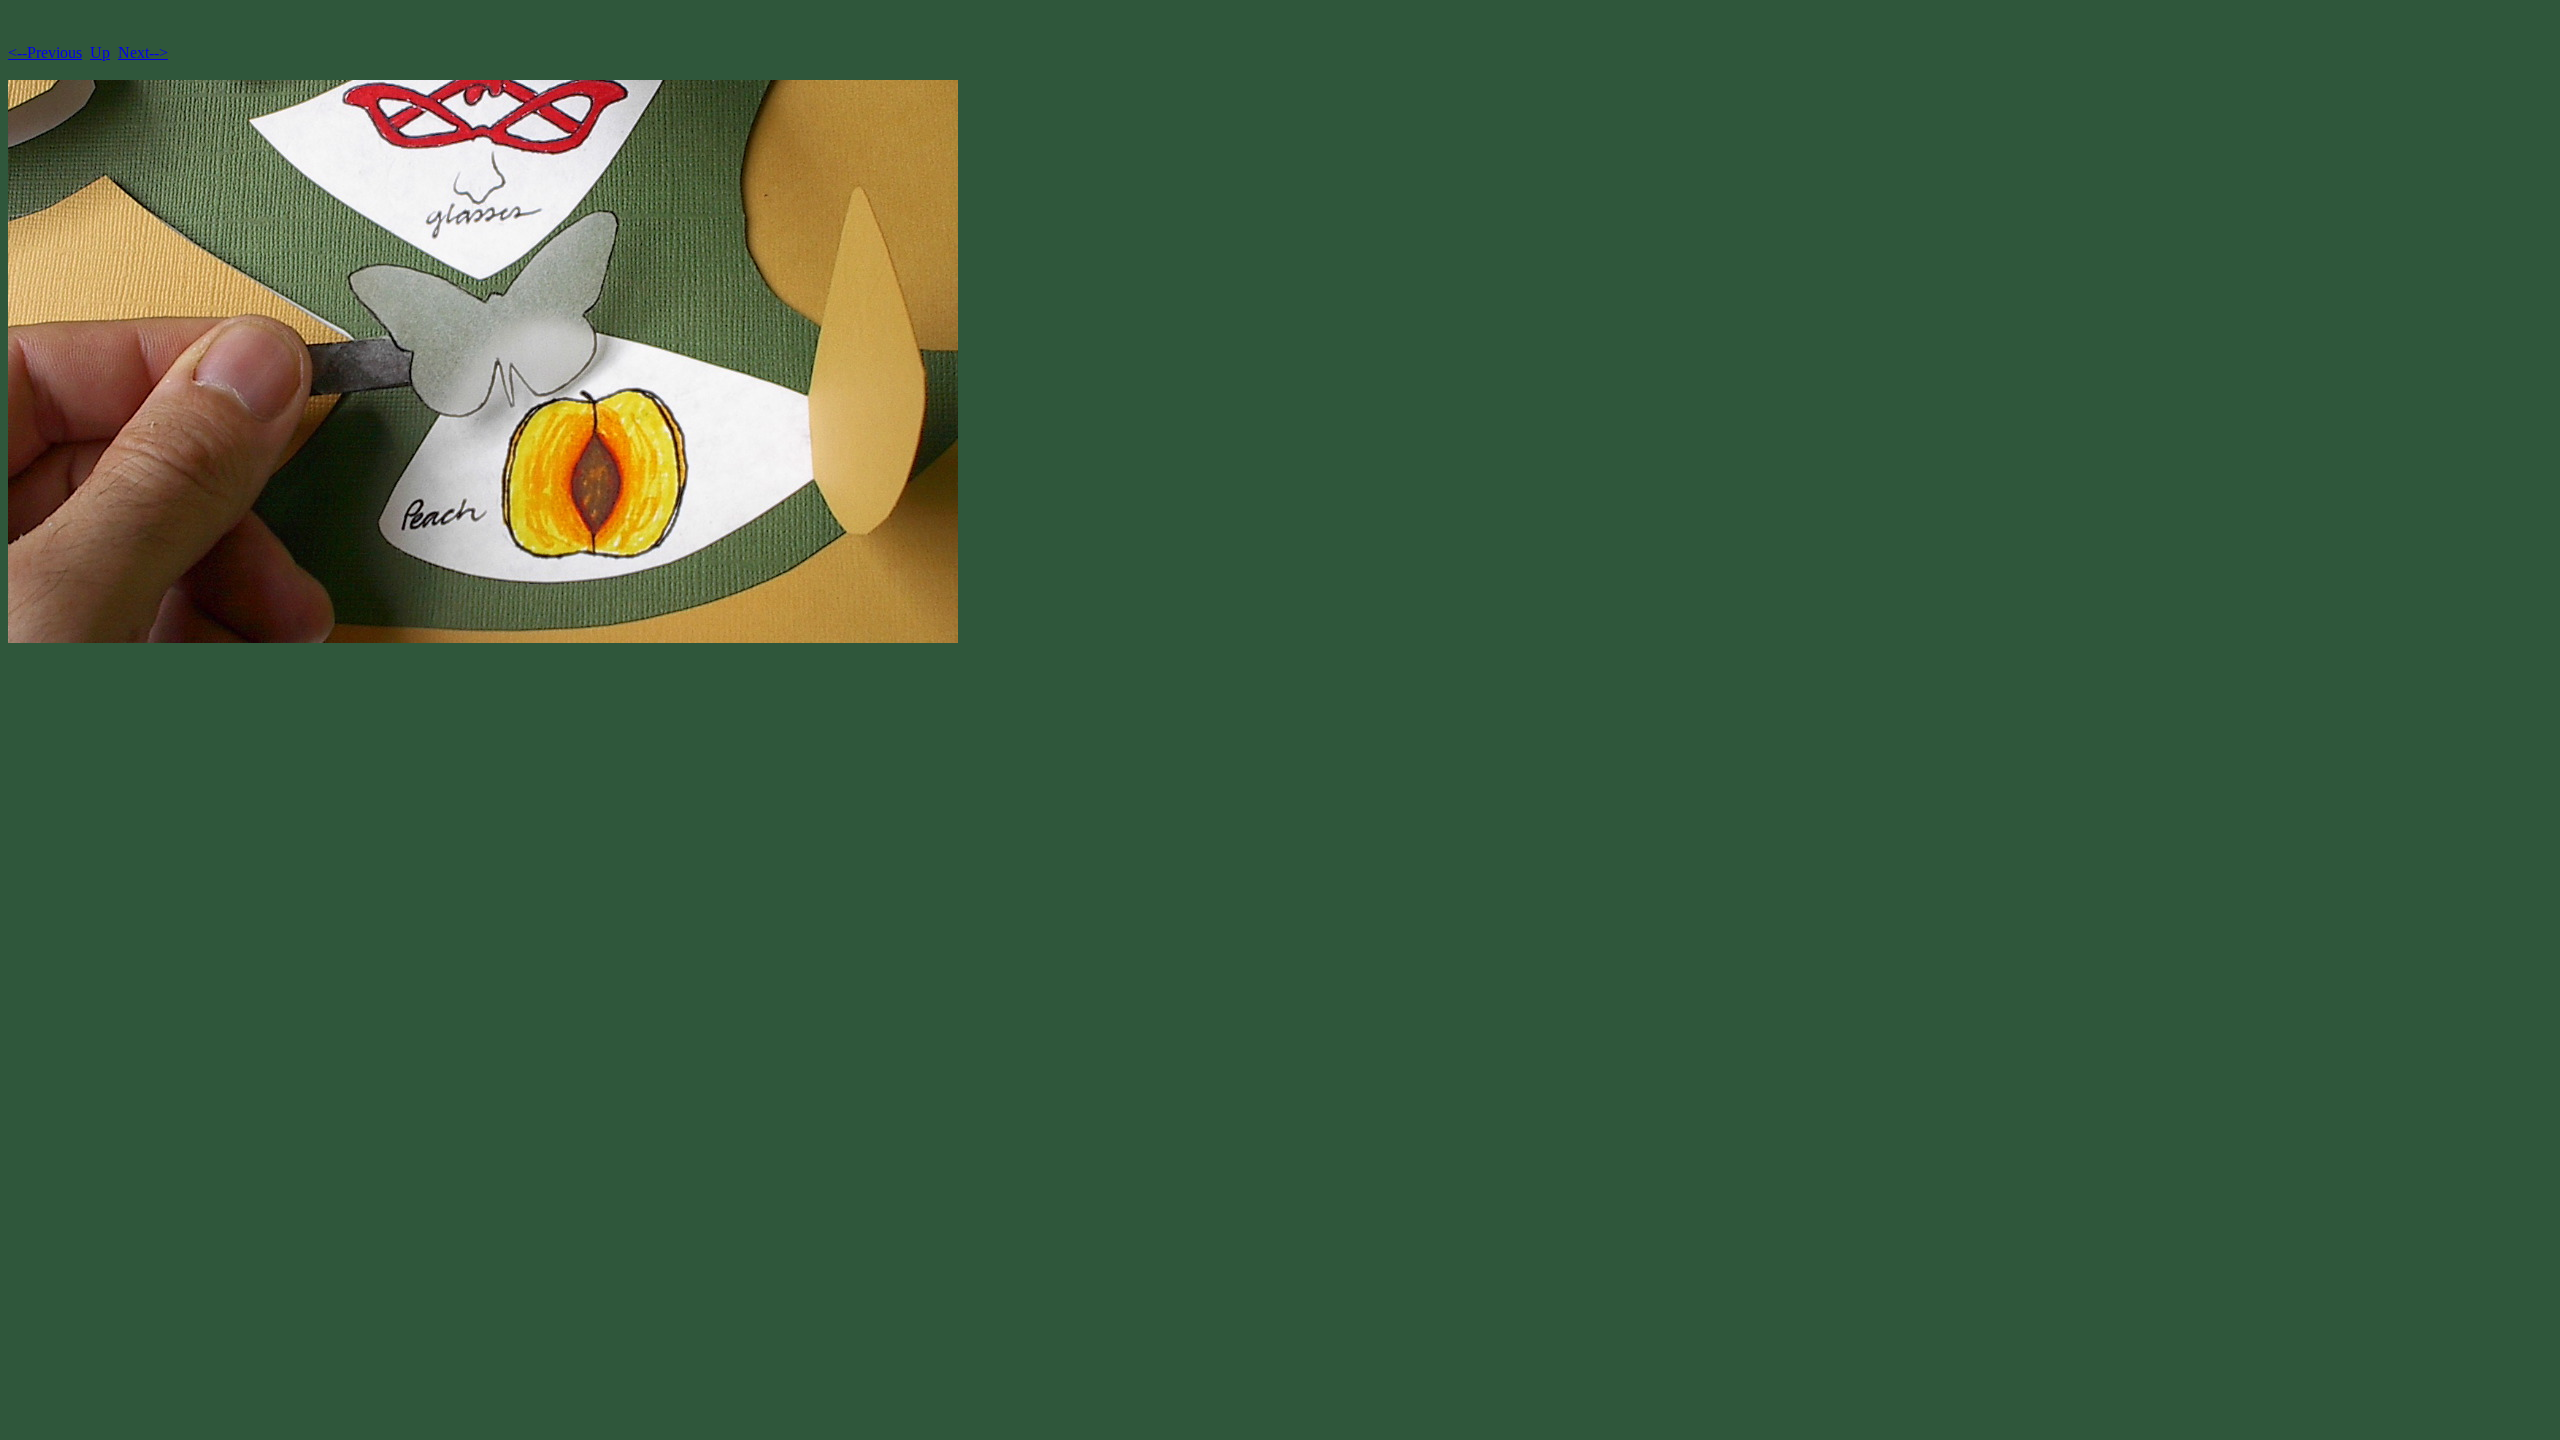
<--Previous (45, 52)
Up (100, 52)
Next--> (143, 52)
